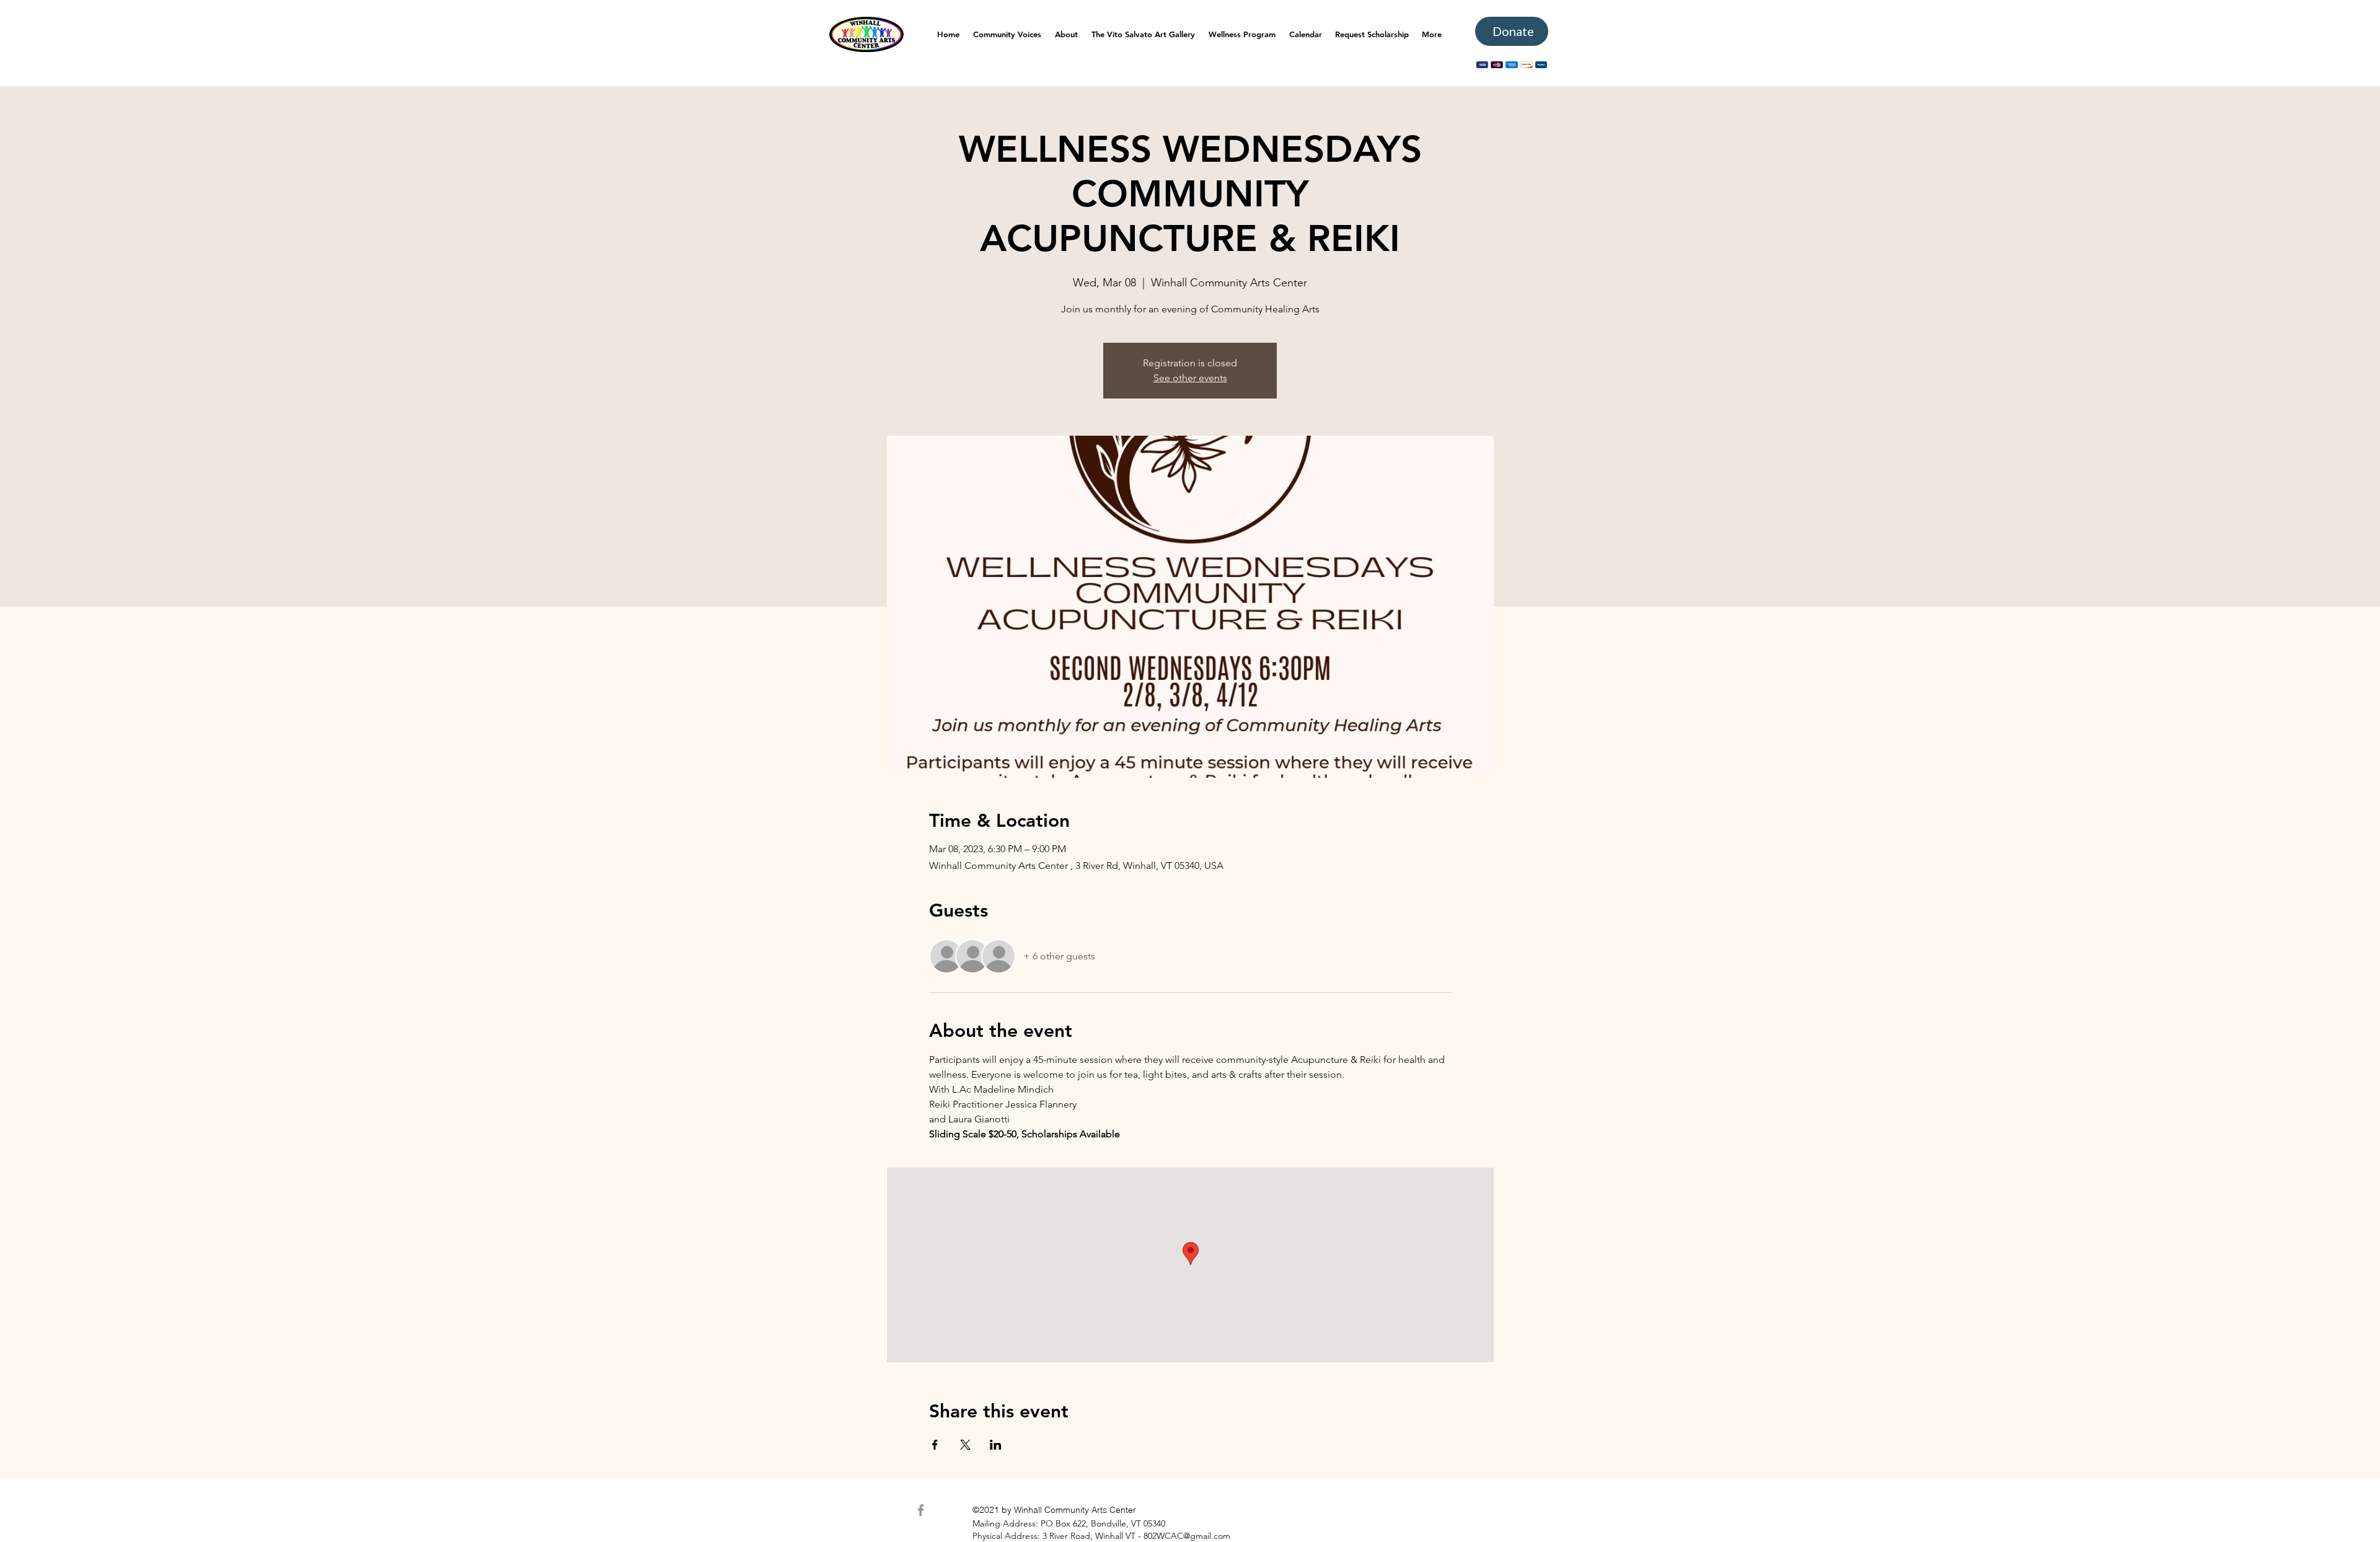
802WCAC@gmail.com (1187, 1536)
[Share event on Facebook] (935, 1445)
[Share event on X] (965, 1445)
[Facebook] (921, 1510)
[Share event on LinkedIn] (996, 1445)
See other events (1190, 378)
